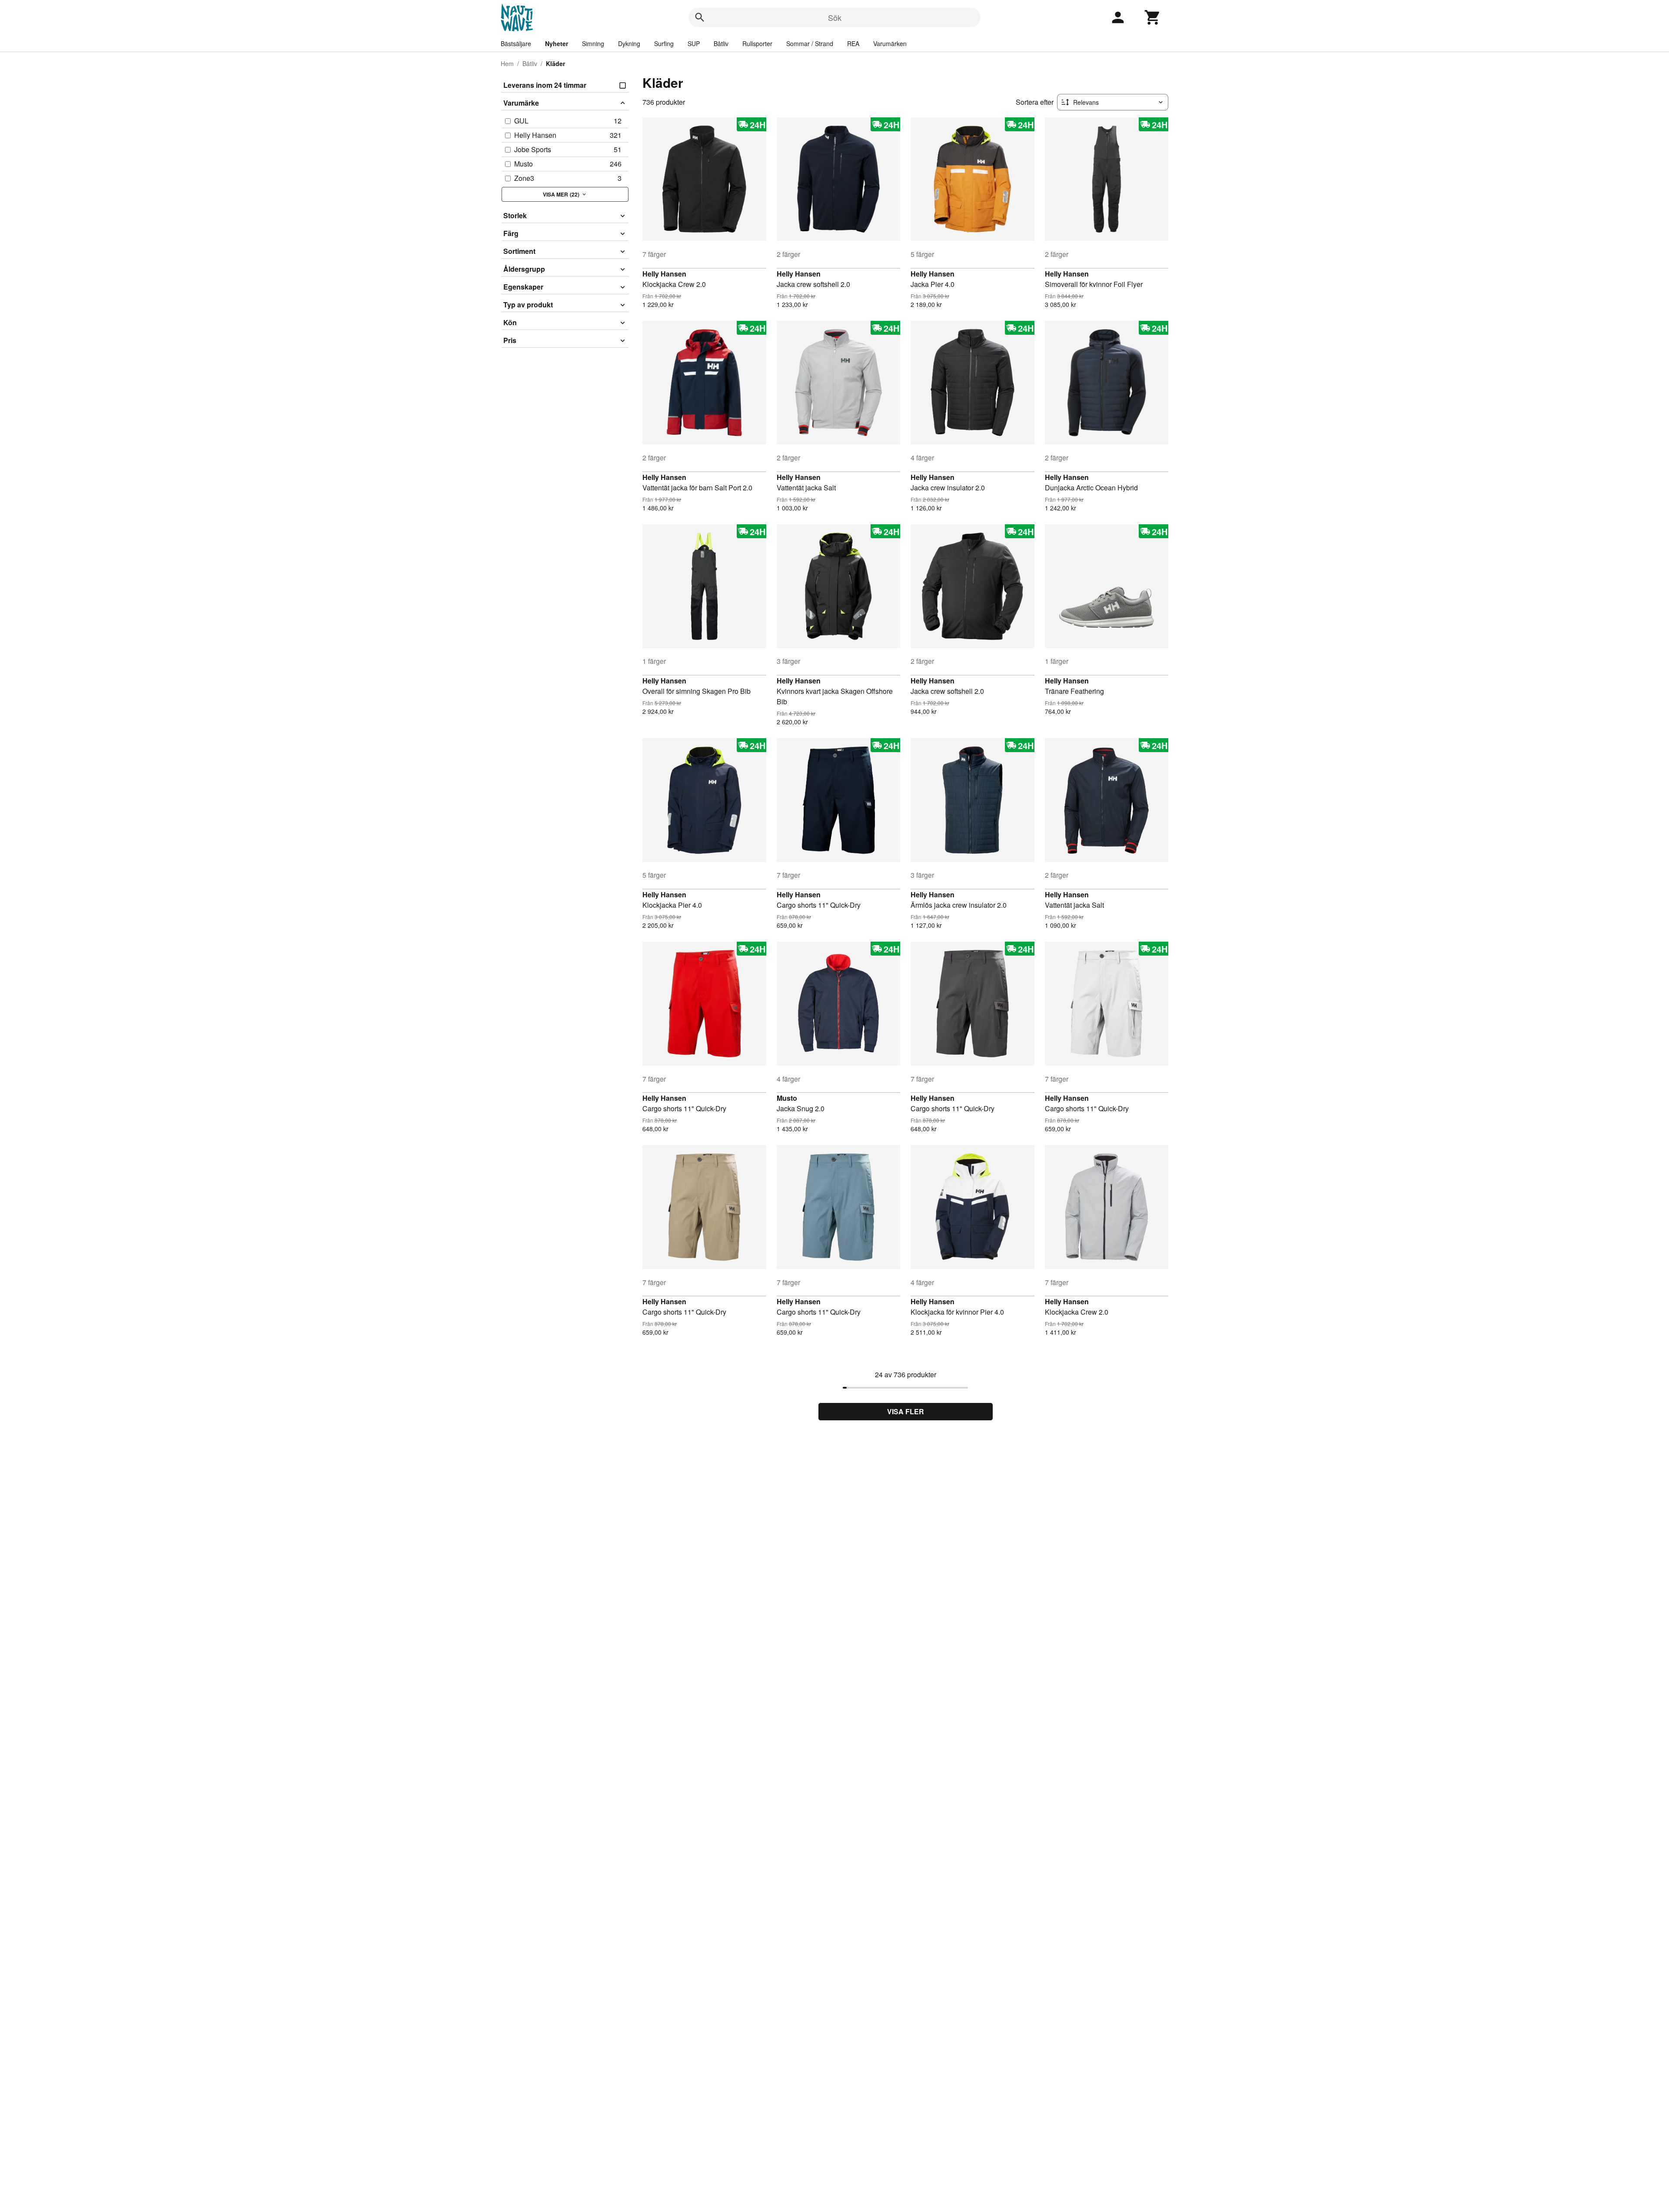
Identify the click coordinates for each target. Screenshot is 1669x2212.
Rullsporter (757, 43)
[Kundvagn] (1153, 17)
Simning (593, 43)
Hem (507, 63)
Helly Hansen (664, 274)
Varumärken (890, 43)
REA (853, 43)
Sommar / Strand (810, 43)
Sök (835, 17)
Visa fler (906, 1411)
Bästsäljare (516, 43)
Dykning (629, 43)
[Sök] (700, 17)
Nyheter (557, 43)
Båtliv (721, 43)
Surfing (664, 43)
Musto (787, 1098)
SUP (694, 43)
